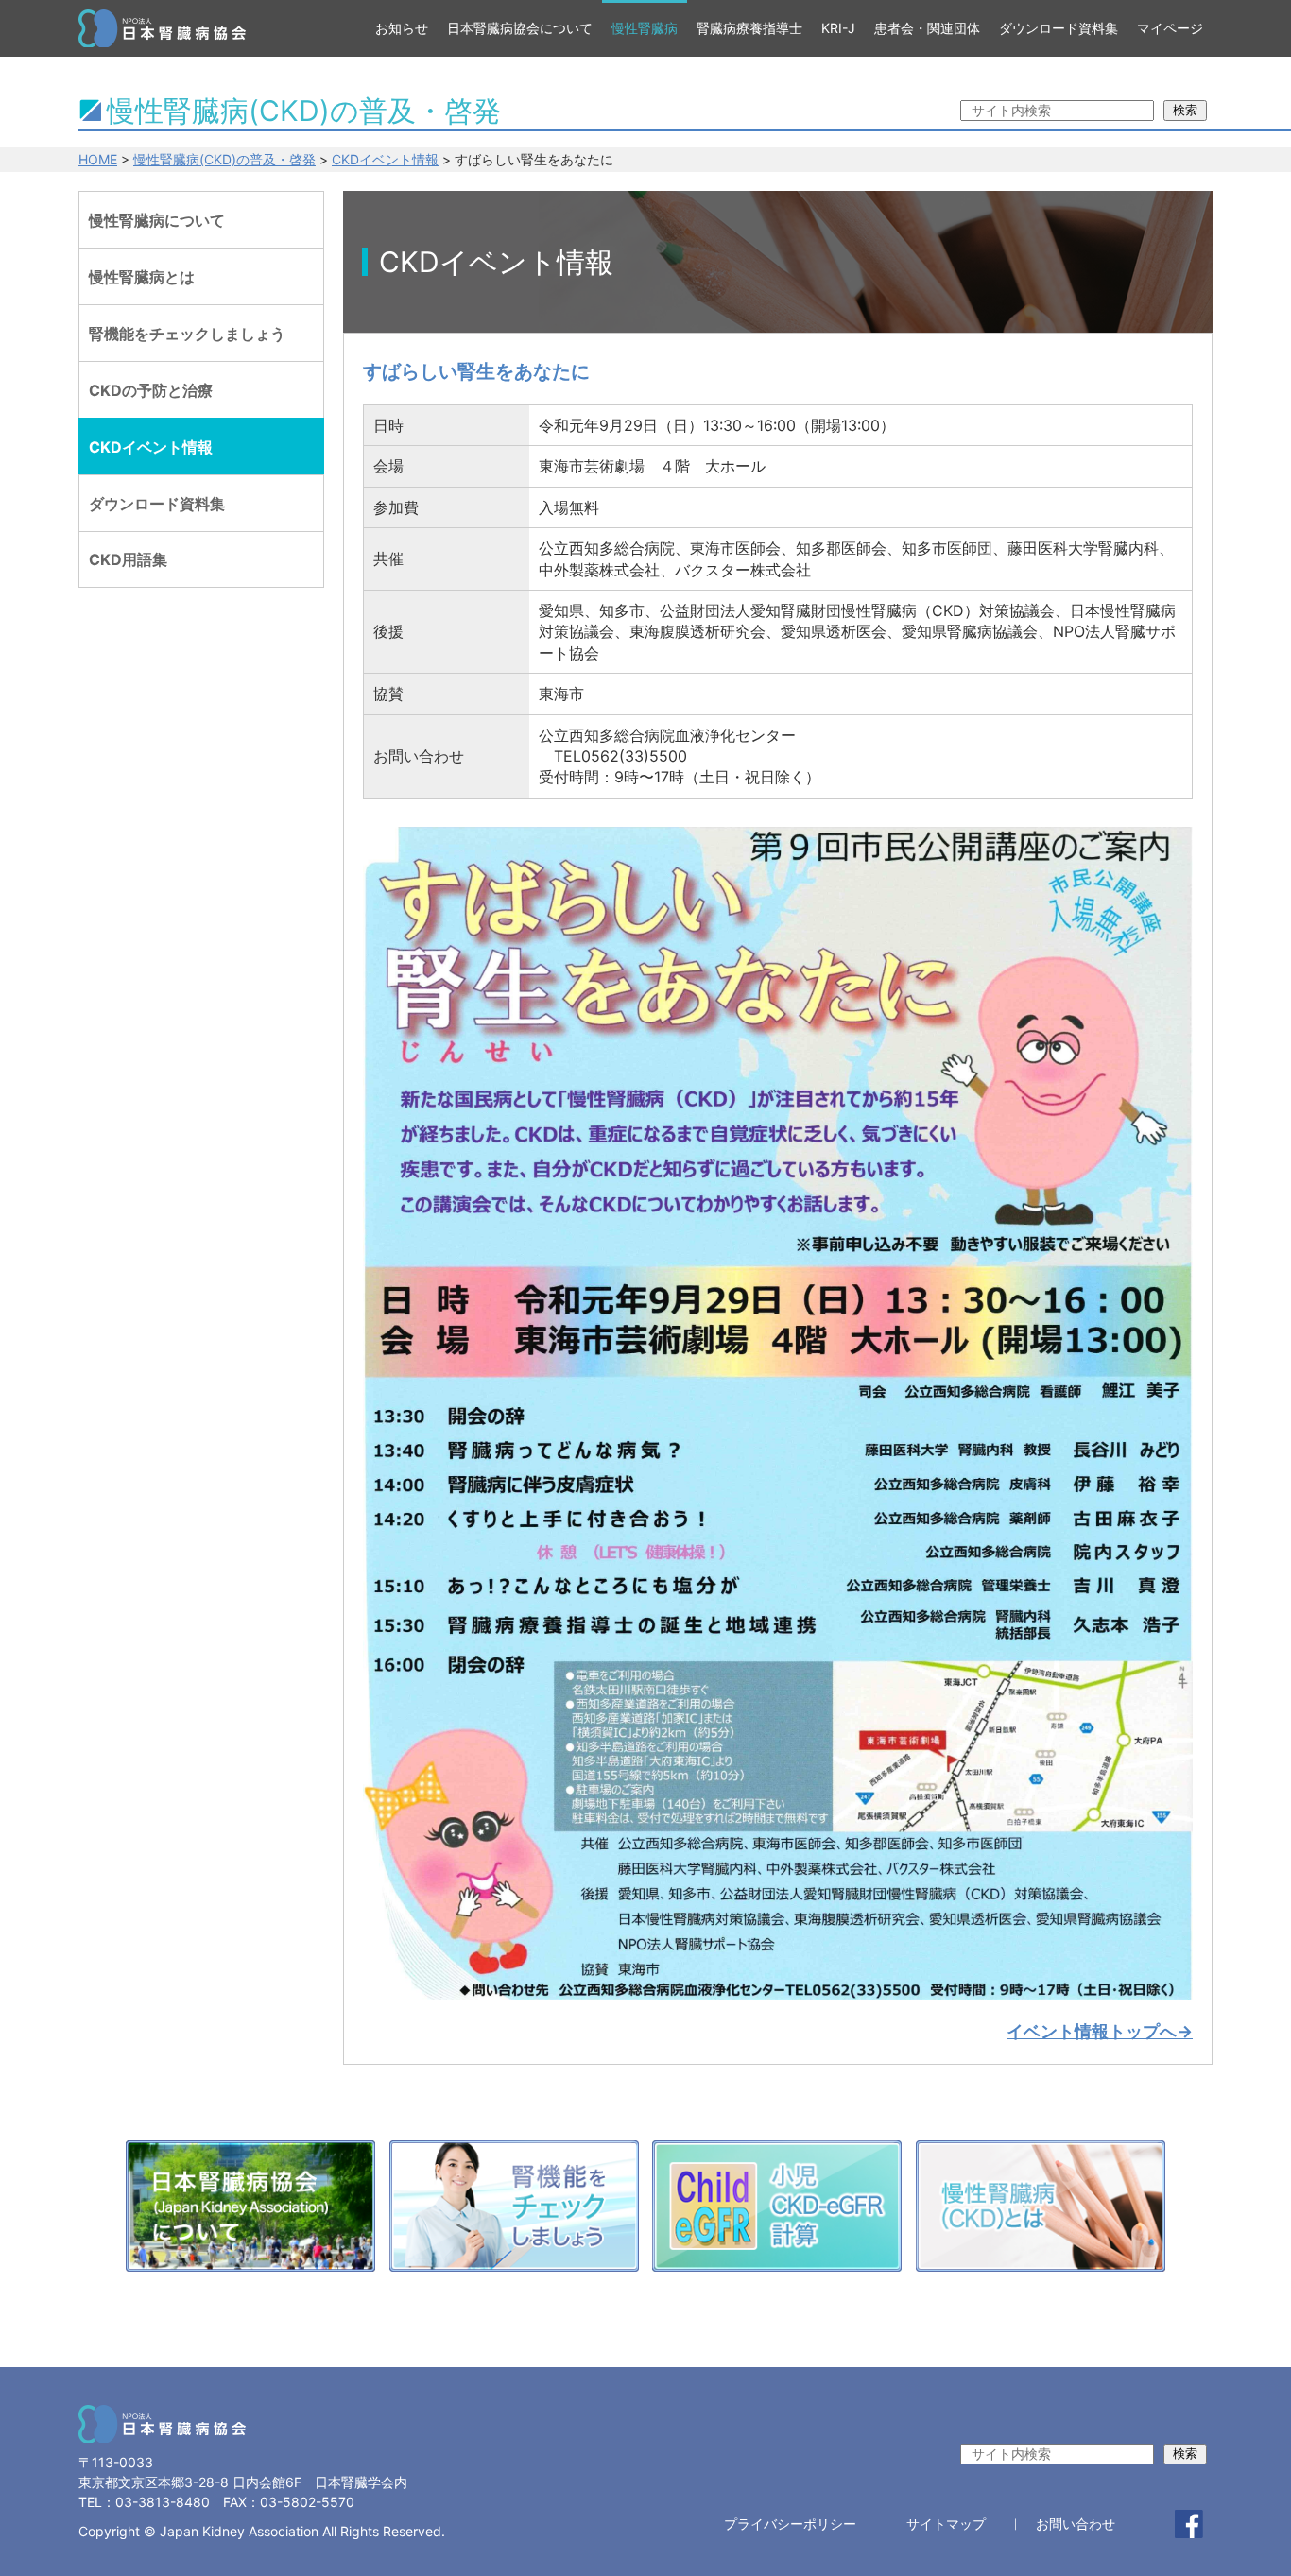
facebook (1189, 2524)
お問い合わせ (1076, 2524)
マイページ (1170, 28)
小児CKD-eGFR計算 (777, 2211)
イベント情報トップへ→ (1100, 2031)
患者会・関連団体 (927, 28)
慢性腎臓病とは (142, 277)
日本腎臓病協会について (520, 28)
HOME (98, 159)
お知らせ (402, 28)
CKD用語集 (128, 559)
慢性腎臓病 (645, 28)
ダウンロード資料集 (1059, 28)
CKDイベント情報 (385, 159)
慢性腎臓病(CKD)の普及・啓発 (224, 159)
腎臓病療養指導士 (749, 28)
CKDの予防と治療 (151, 390)
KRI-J (838, 28)
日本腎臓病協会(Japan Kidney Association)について (250, 2211)
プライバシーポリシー (790, 2524)
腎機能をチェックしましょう (187, 334)
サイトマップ (946, 2524)
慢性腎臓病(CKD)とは (1041, 2211)
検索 (1185, 110)
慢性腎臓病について (157, 220)
